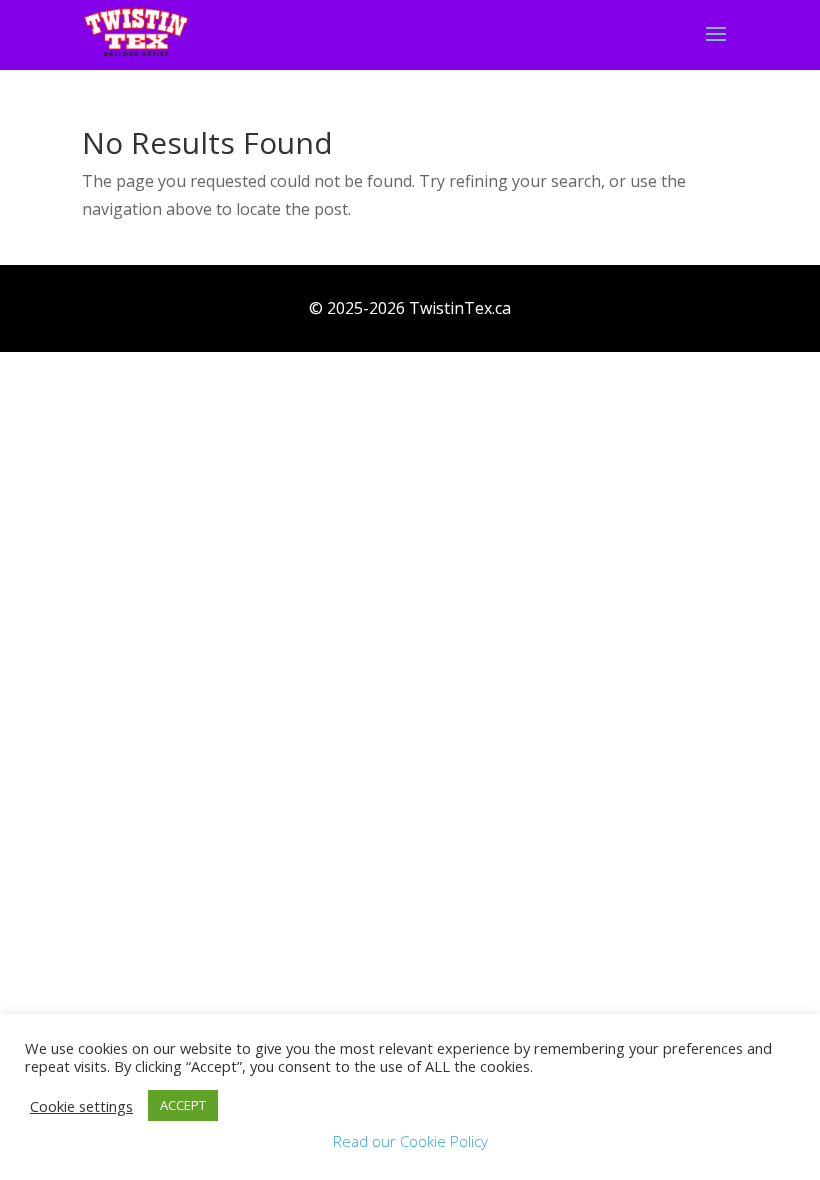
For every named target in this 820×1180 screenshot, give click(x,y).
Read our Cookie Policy (410, 1141)
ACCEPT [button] (183, 1105)
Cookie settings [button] (81, 1106)
